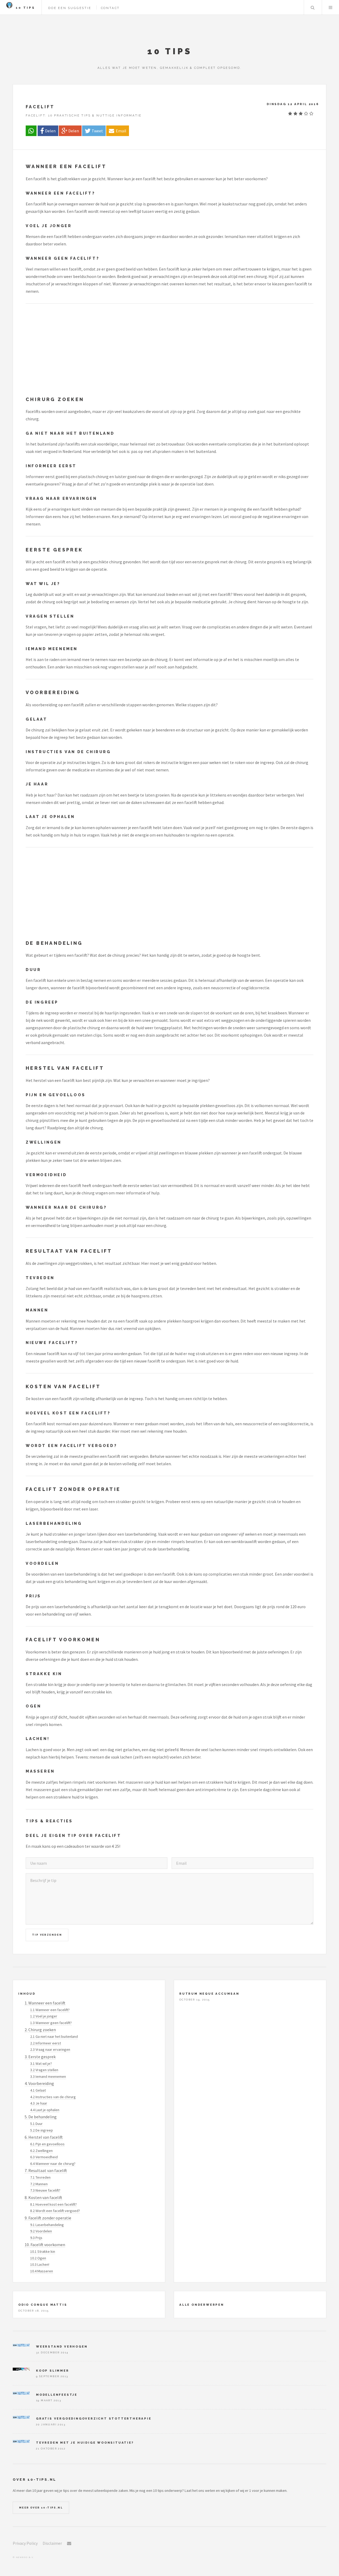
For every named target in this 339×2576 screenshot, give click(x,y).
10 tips (25, 8)
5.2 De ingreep (42, 2130)
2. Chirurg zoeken (40, 2030)
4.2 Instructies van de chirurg (53, 2097)
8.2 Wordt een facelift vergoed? (55, 2211)
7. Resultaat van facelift (46, 2170)
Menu (331, 7)
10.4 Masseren (42, 2271)
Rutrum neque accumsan (209, 1994)
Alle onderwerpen (202, 2305)
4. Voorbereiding (39, 2083)
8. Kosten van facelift (43, 2197)
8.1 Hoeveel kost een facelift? (53, 2204)
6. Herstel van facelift (44, 2137)
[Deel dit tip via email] (118, 131)
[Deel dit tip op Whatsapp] (31, 131)
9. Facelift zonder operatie (48, 2218)
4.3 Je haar (39, 2103)
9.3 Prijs (36, 2238)
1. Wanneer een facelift (45, 2003)
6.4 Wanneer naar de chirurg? (53, 2164)
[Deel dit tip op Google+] (70, 131)
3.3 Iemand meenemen (48, 2076)
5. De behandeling (41, 2117)
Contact (110, 8)
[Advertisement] (169, 349)
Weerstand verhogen (62, 2346)
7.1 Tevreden (40, 2177)
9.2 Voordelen (41, 2231)
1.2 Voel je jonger (44, 2016)
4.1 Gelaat (38, 2090)
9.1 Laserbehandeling (47, 2225)
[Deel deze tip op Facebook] (48, 131)
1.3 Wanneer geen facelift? (51, 2023)
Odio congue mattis (43, 2305)
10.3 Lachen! (40, 2264)
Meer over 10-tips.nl (41, 2508)
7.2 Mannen (39, 2184)
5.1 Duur (36, 2124)
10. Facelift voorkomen (45, 2245)
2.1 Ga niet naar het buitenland (54, 2036)
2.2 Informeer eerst (46, 2043)
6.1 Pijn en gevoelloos (47, 2144)
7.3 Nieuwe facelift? (45, 2190)
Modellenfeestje (57, 2395)
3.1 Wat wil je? (41, 2064)
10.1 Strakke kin (43, 2251)
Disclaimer (52, 2543)
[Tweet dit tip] (94, 131)
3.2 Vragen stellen (44, 2070)
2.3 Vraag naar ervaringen (50, 2049)
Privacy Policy (25, 2543)
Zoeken (313, 7)
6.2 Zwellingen (41, 2151)
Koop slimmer (53, 2371)
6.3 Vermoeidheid (44, 2157)
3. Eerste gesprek (40, 2057)
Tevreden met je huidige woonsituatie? (85, 2443)
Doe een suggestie (70, 8)
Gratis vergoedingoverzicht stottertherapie (94, 2418)
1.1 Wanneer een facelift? (50, 2010)
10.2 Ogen (38, 2258)
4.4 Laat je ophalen (45, 2110)
